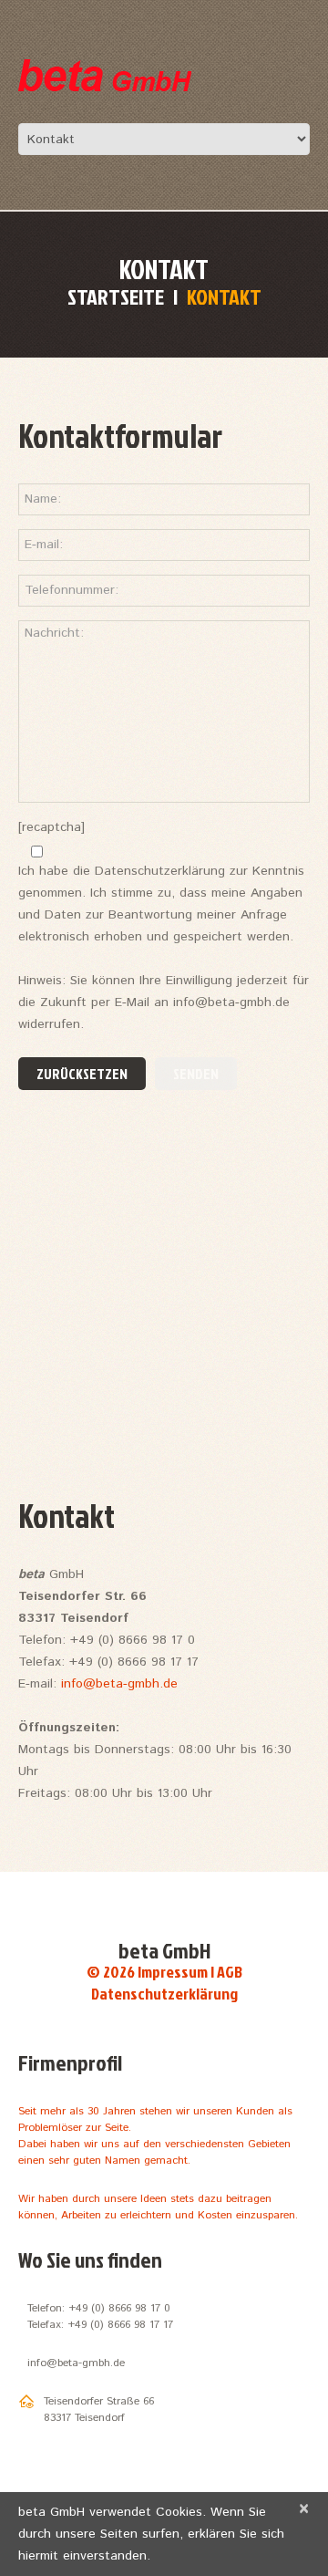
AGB (230, 1972)
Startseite (116, 296)
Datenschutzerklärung (164, 1994)
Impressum (173, 1972)
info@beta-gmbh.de (119, 1684)
